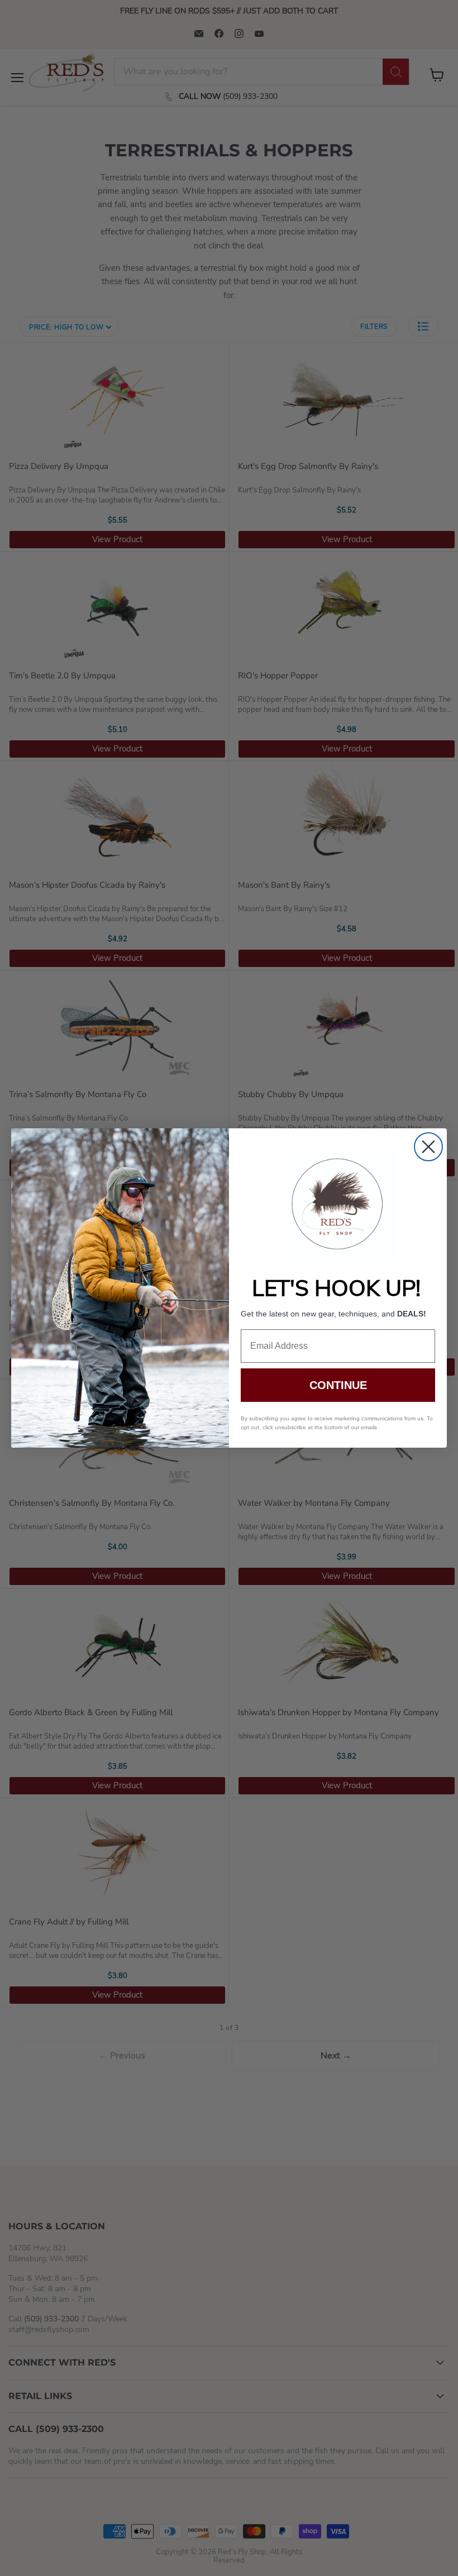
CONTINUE (338, 1385)
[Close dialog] (428, 1147)
